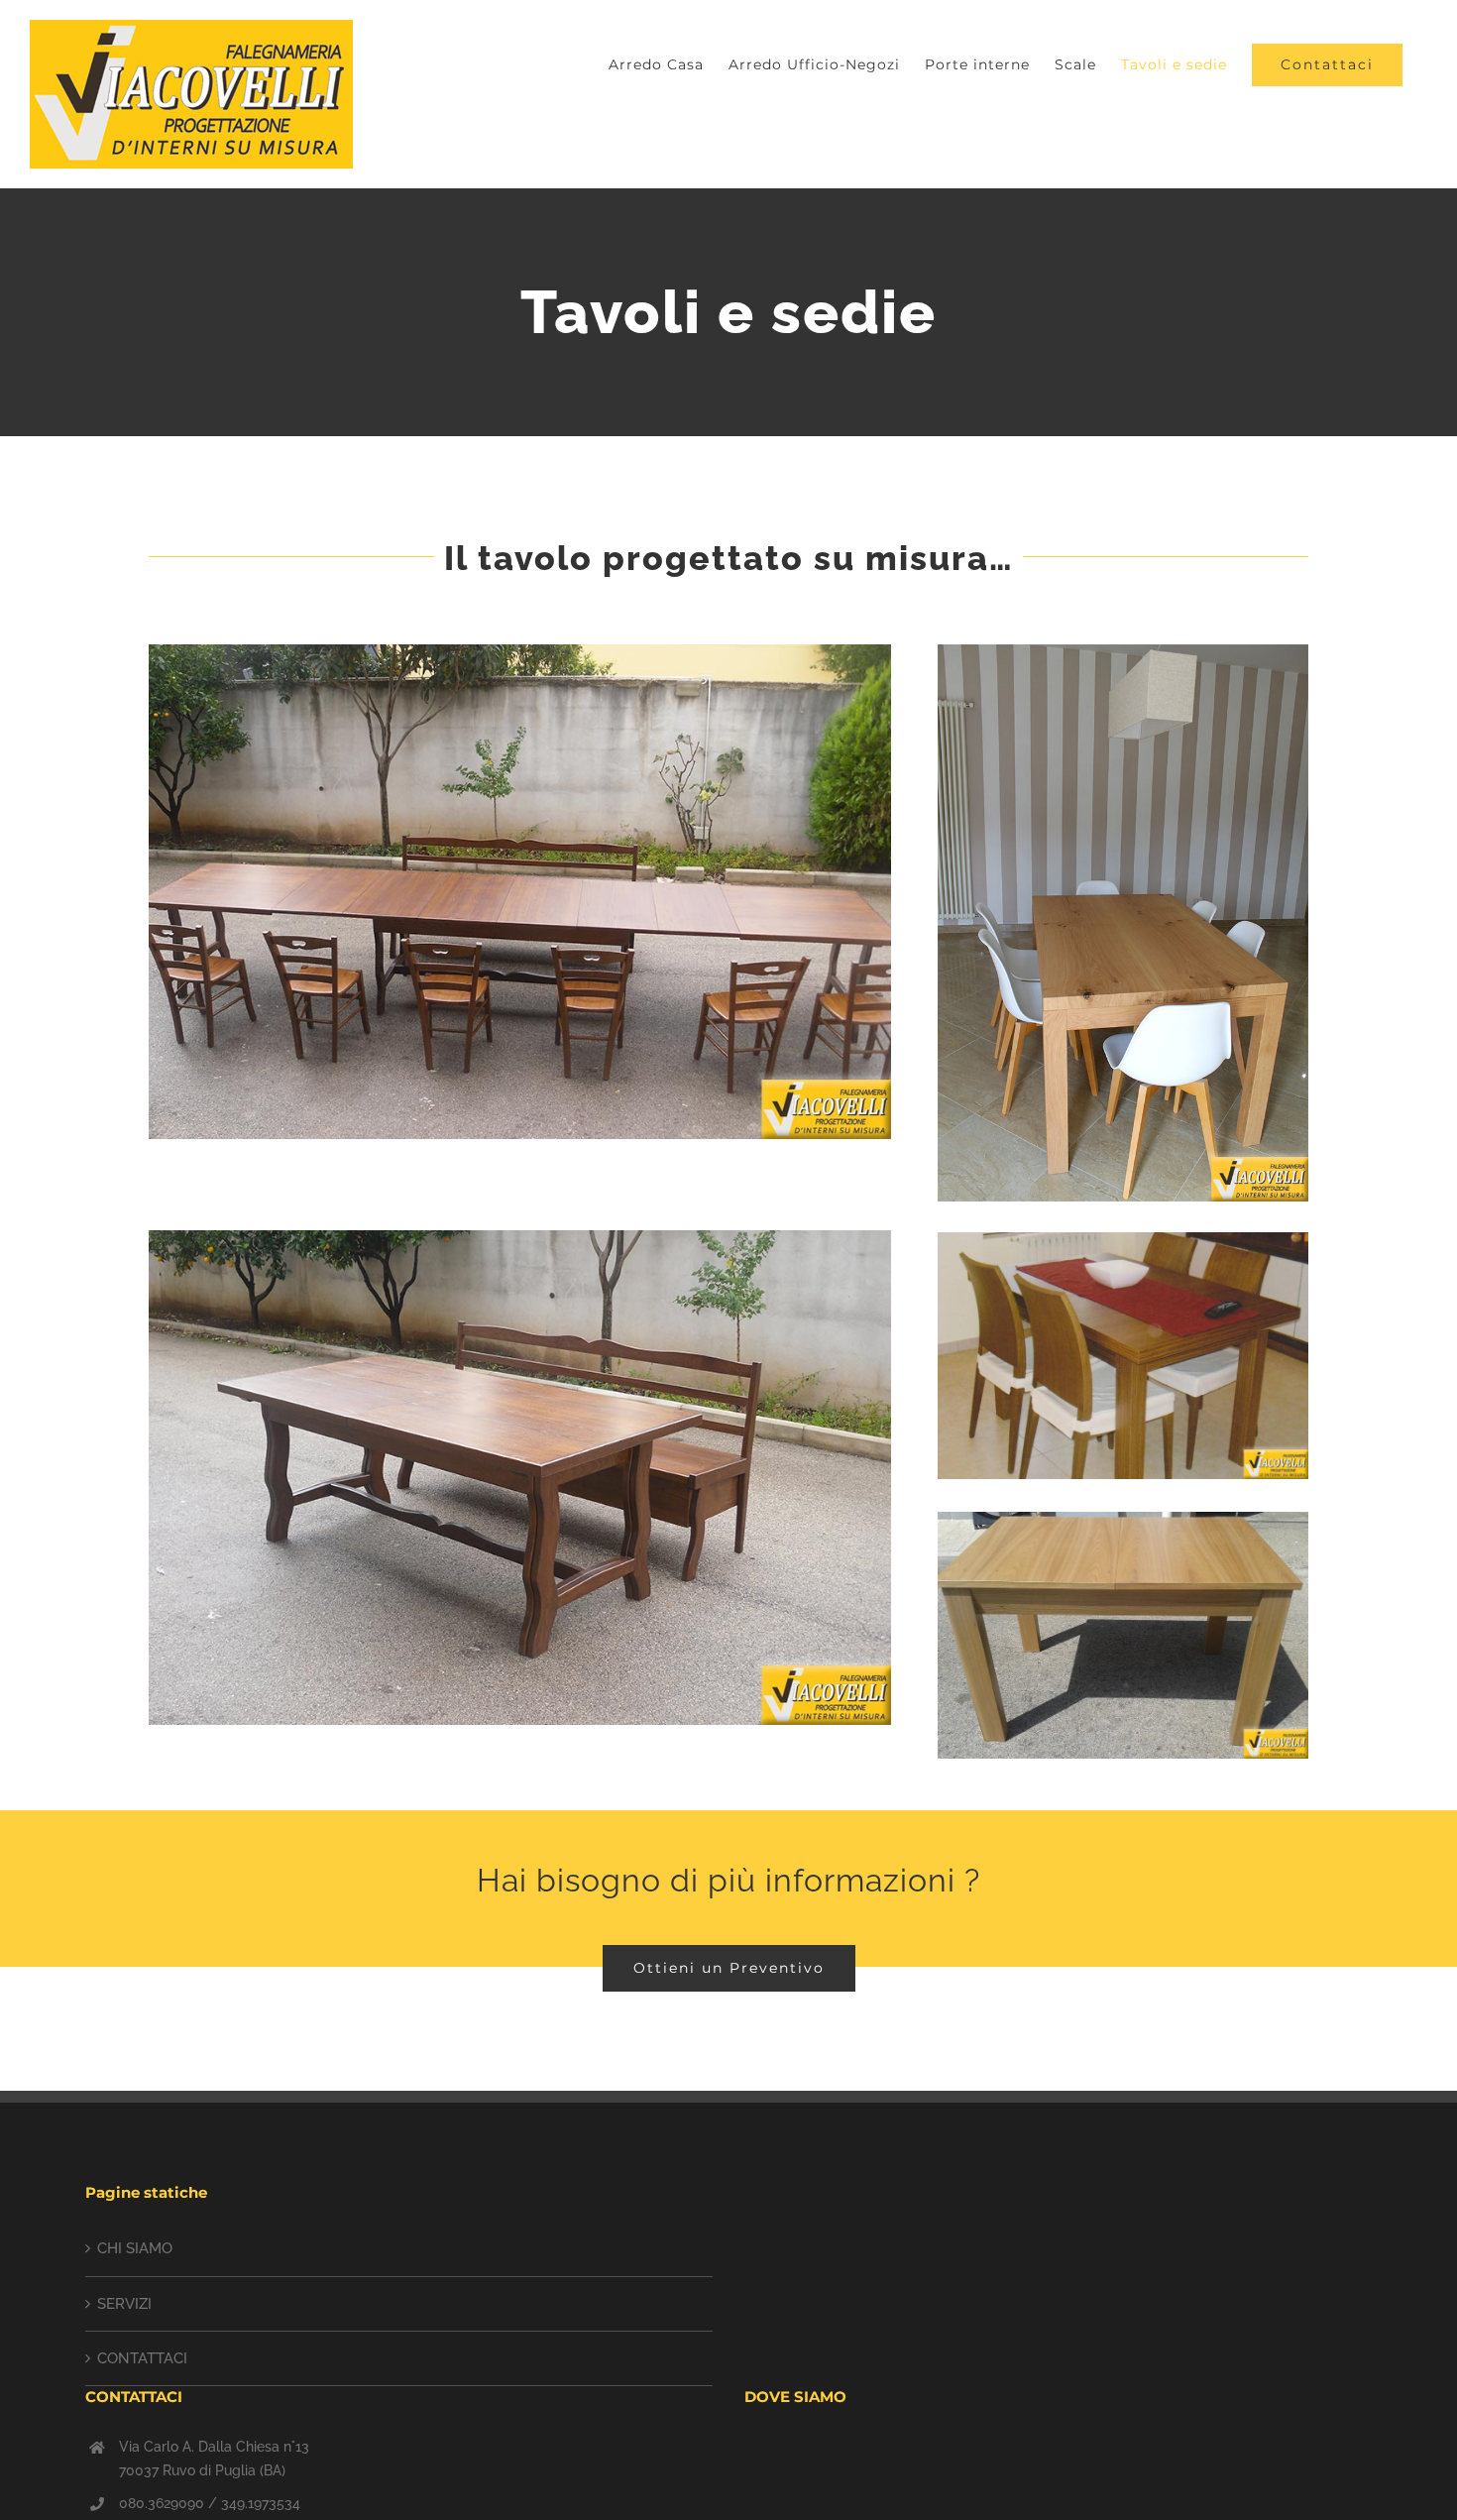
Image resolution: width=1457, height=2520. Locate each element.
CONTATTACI (142, 2358)
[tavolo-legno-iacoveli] (1123, 1519)
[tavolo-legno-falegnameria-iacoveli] (520, 1237)
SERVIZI (124, 2304)
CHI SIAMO (135, 2248)
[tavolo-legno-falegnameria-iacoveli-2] (520, 651)
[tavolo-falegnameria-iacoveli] (1123, 1239)
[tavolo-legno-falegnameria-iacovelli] (1123, 651)
